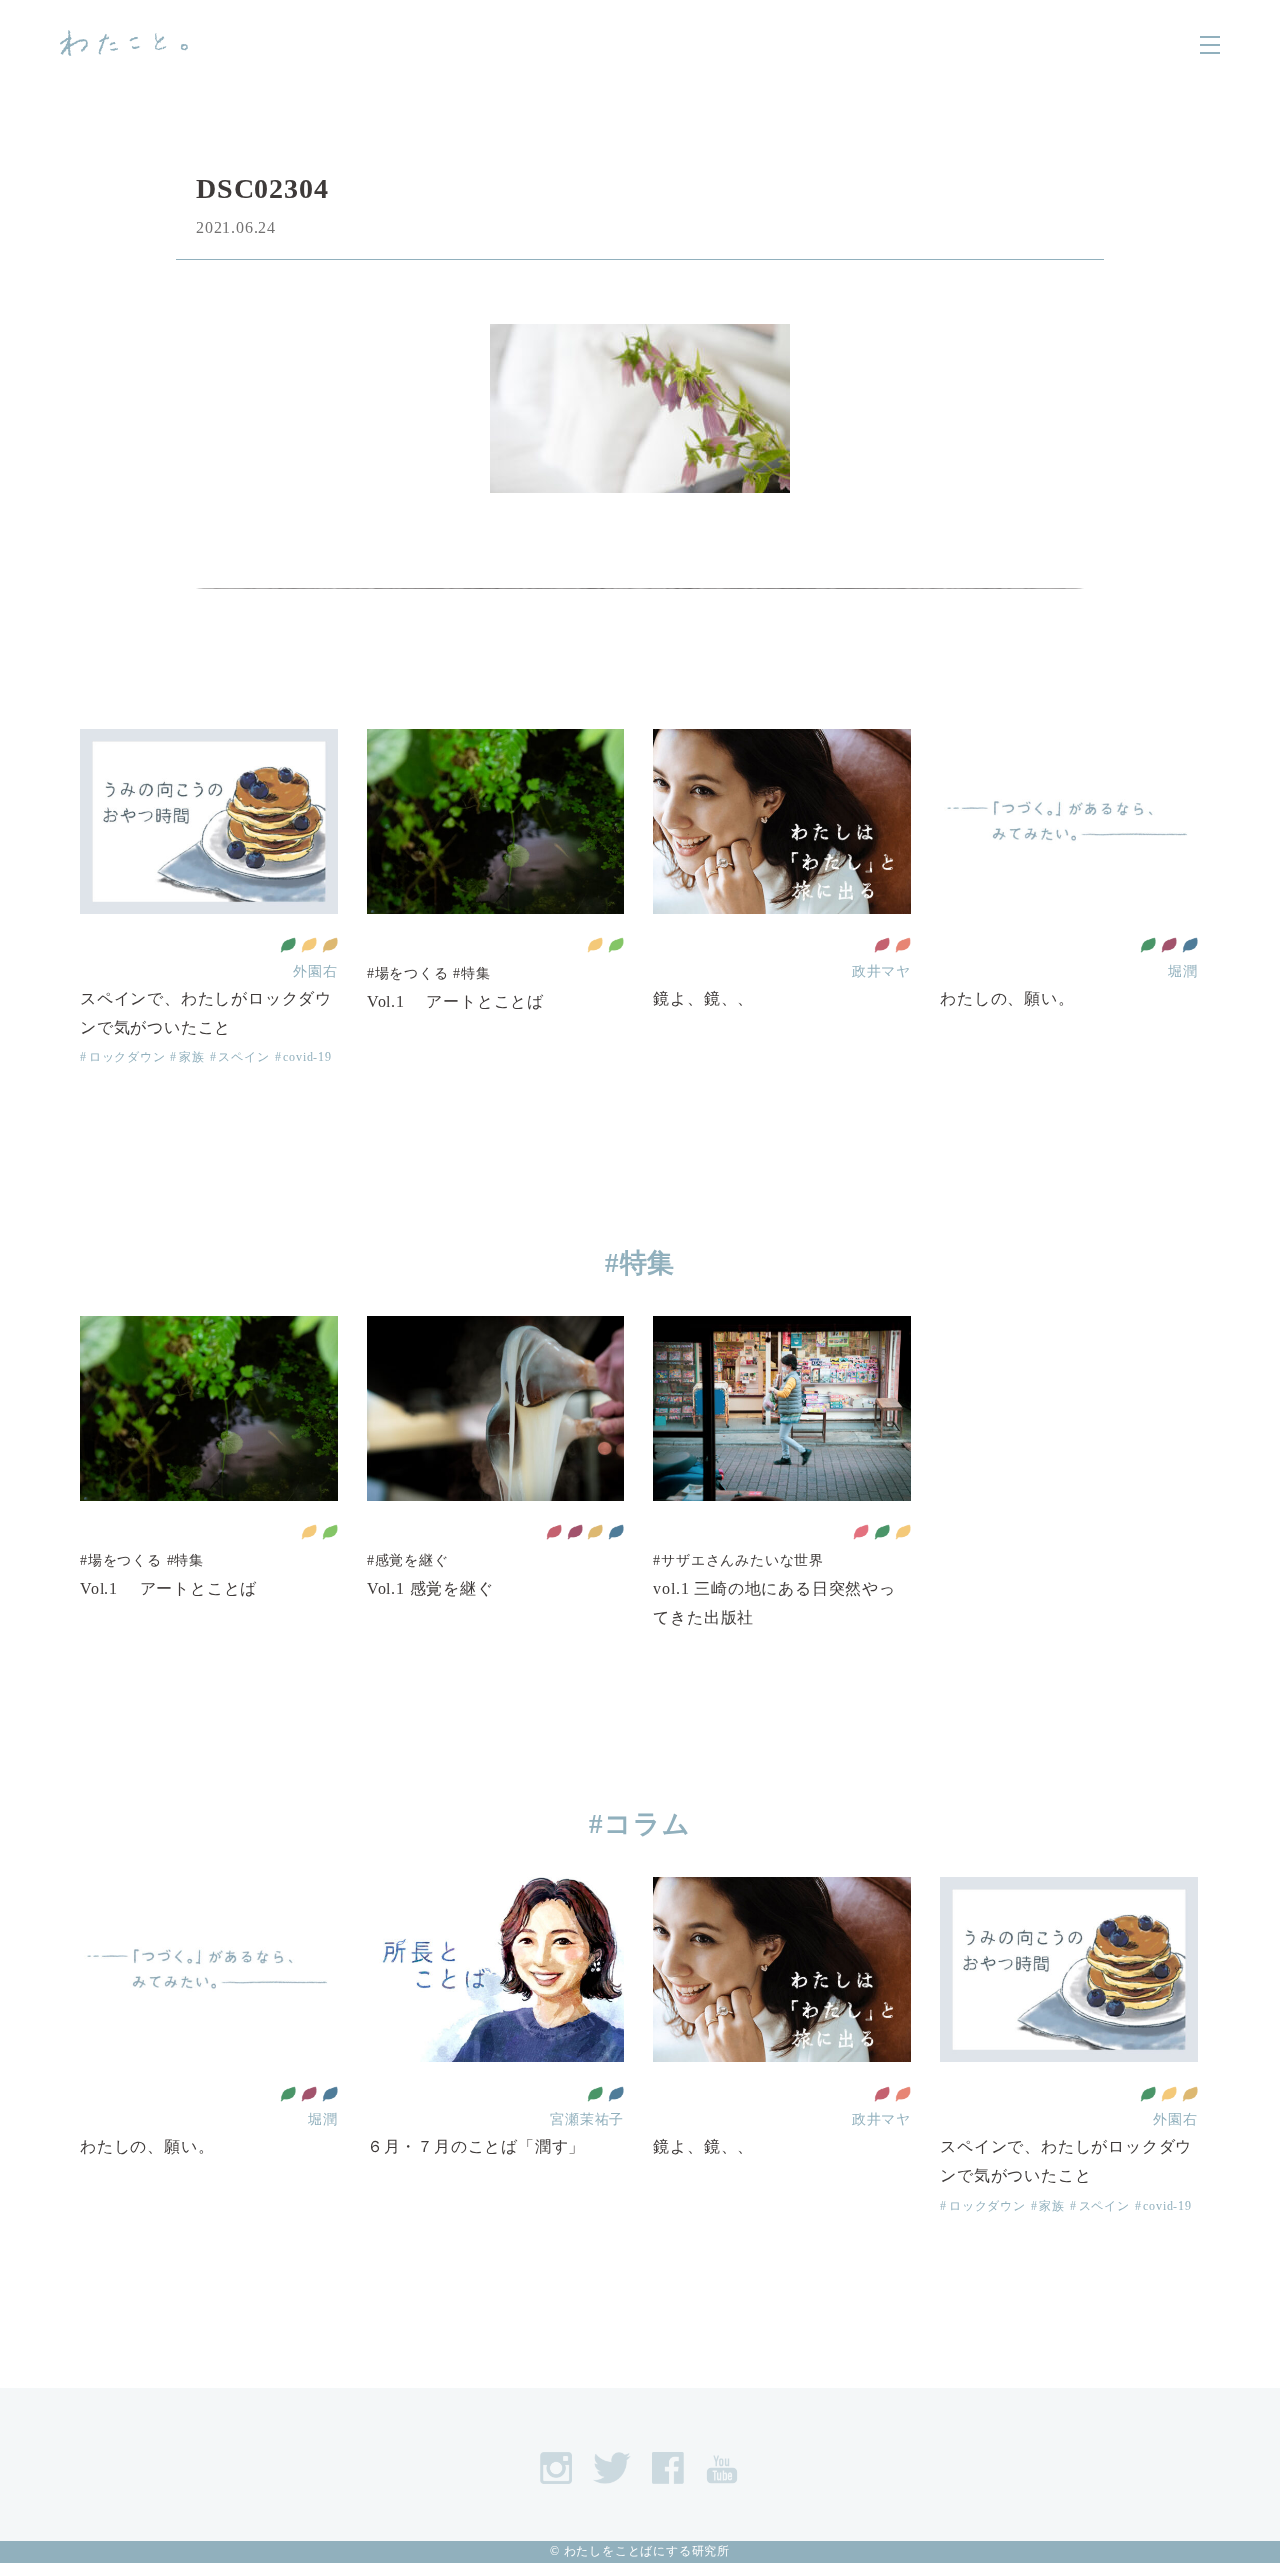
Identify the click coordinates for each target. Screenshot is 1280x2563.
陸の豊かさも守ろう (616, 945)
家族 (191, 1057)
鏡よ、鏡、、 (703, 998)
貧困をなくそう (861, 1532)
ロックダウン (127, 1057)
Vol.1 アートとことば (455, 1001)
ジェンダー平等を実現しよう (903, 945)
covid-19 (307, 1057)
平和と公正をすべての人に (1190, 945)
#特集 (471, 973)
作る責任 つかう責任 (330, 945)
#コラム (639, 1824)
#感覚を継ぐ (408, 1560)
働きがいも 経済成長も (1169, 945)
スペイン (243, 1057)
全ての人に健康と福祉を (288, 945)
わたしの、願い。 (1007, 998)
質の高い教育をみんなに (882, 945)
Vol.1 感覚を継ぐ (430, 1588)
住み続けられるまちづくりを (309, 945)
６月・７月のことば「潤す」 (476, 2146)
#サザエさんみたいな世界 (738, 1560)
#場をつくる (408, 973)
